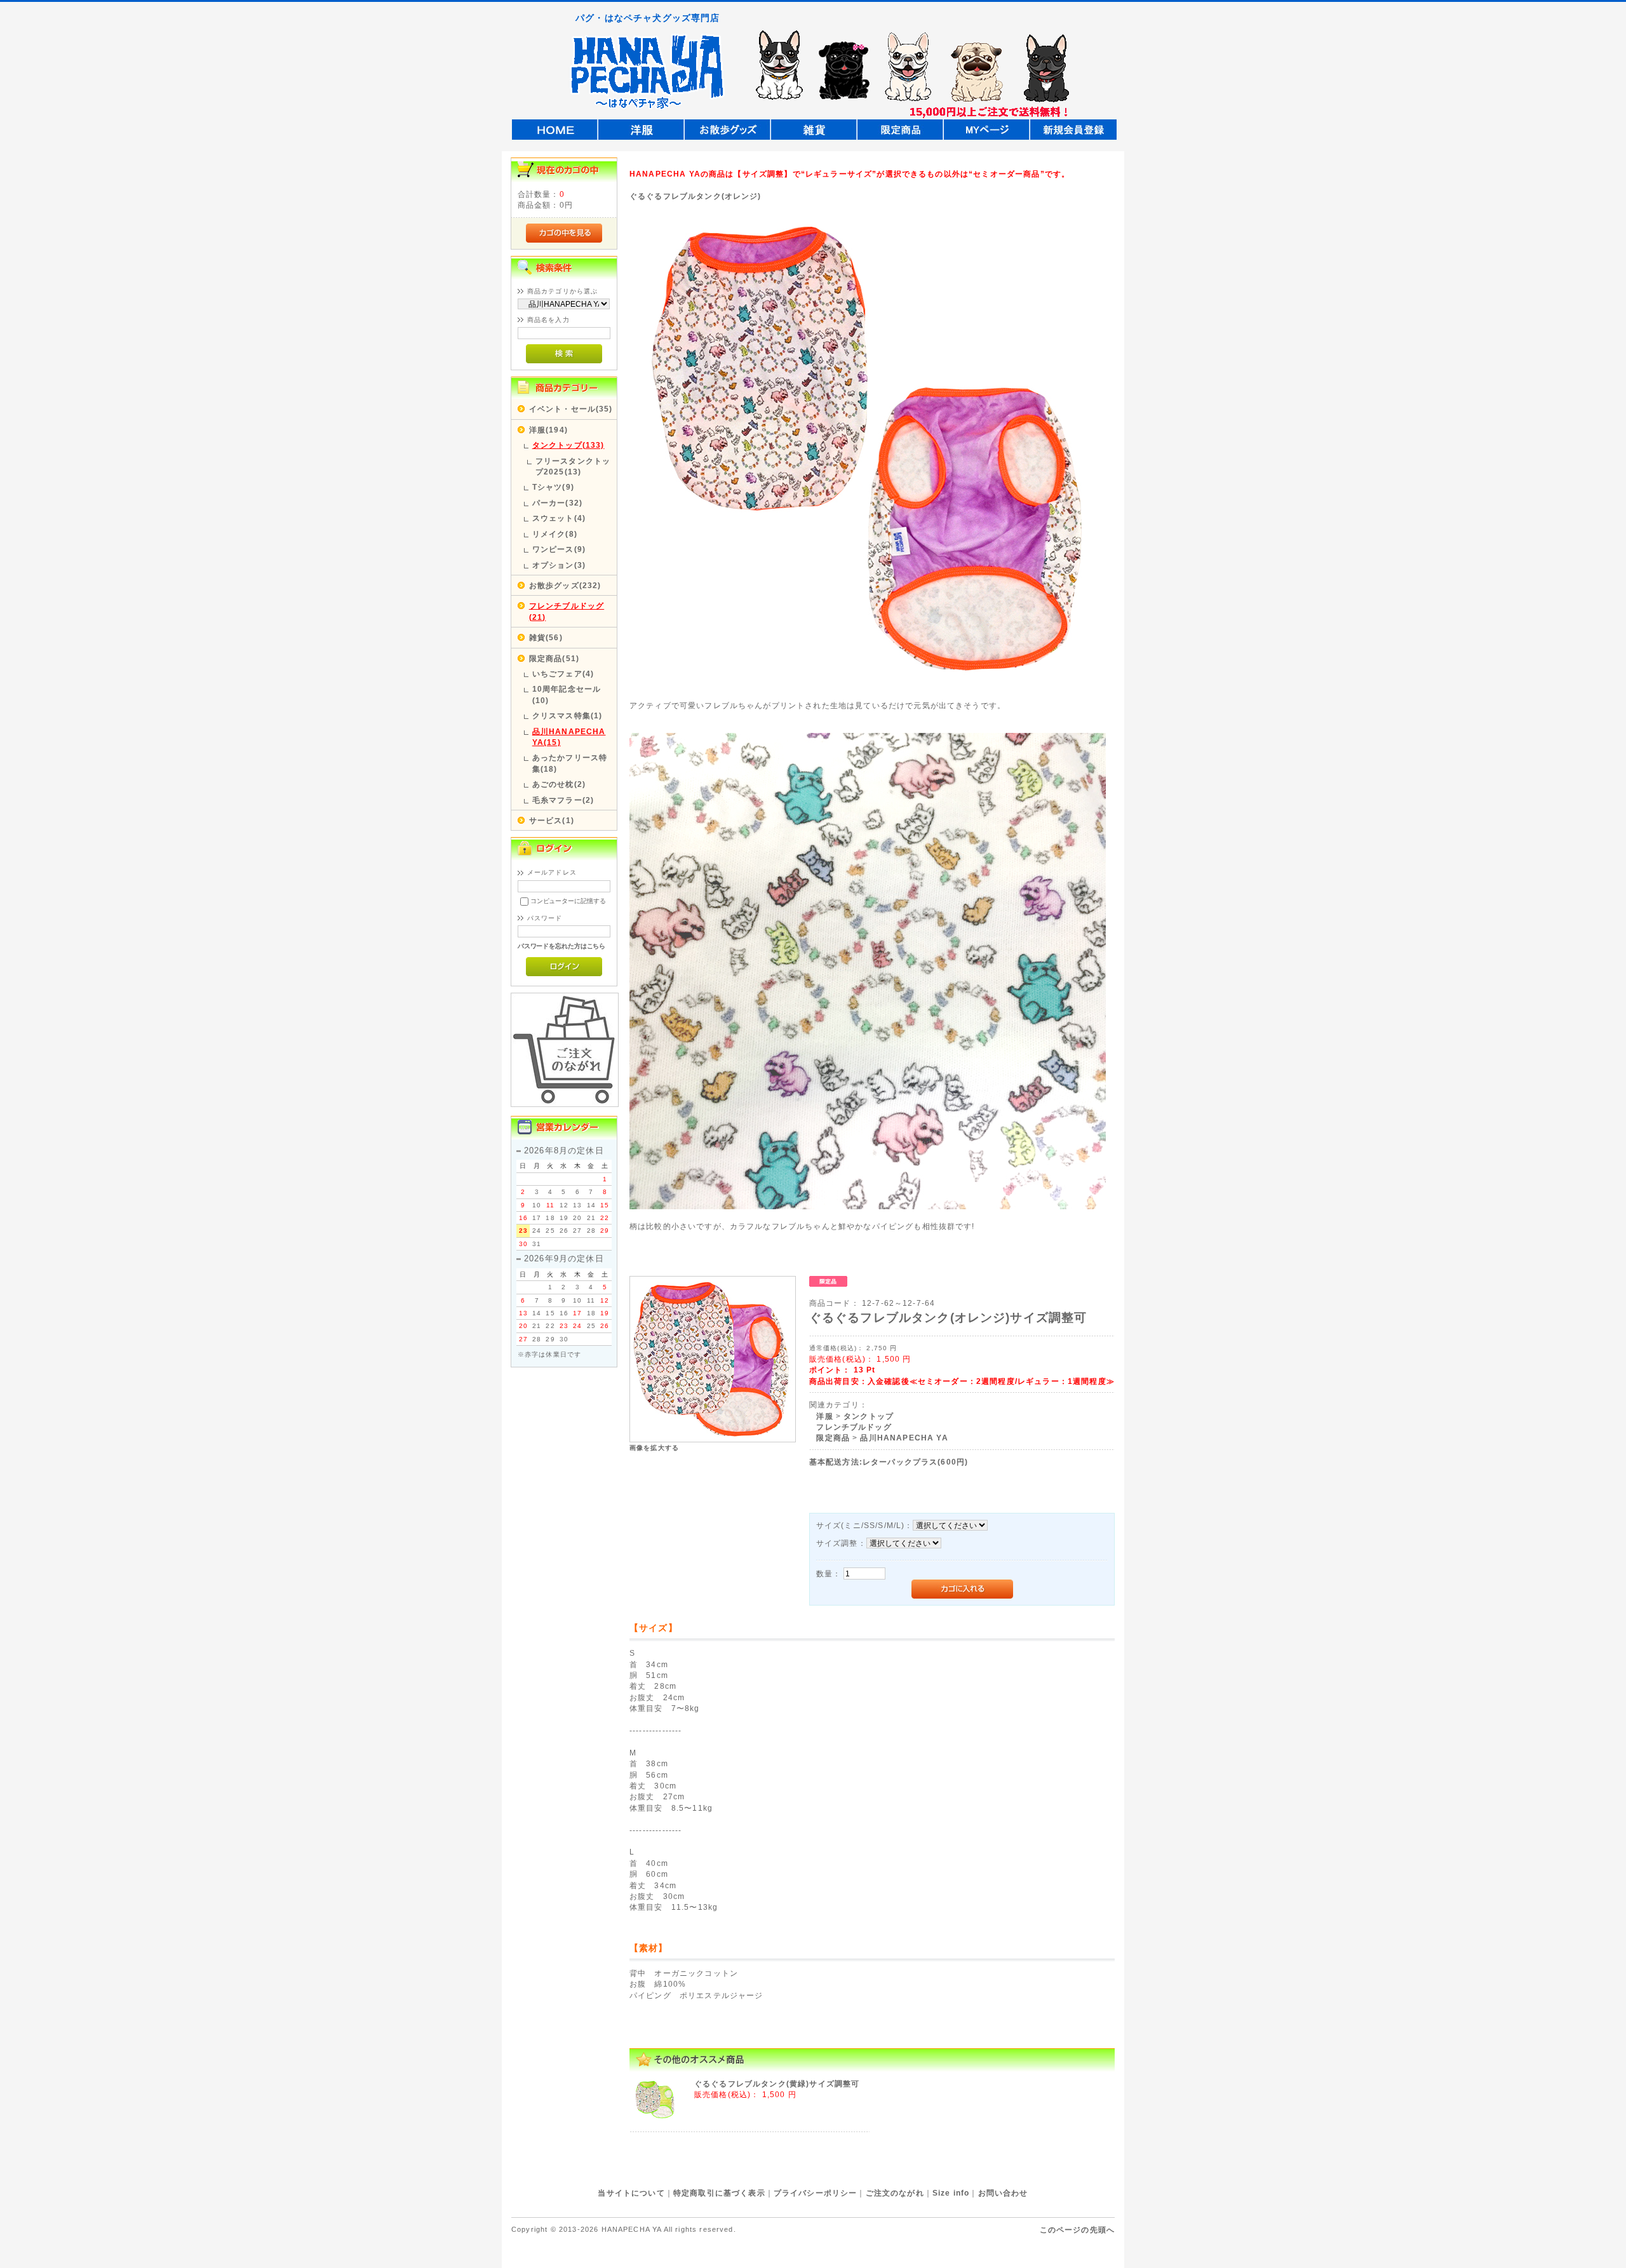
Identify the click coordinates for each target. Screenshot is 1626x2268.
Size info (951, 2193)
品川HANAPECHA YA (904, 1438)
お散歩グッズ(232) (565, 585)
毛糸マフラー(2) (563, 800)
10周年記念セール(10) (567, 694)
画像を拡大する (654, 1448)
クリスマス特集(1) (568, 715)
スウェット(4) (559, 518)
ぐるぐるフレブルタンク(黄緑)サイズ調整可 (777, 2083)
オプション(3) (559, 565)
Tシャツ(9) (553, 487)
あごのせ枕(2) (559, 784)
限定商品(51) (554, 658)
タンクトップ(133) (568, 445)
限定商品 (833, 1438)
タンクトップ (869, 1416)
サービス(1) (552, 820)
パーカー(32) (557, 503)
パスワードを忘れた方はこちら (562, 946)
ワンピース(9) (559, 549)
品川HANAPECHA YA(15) (569, 737)
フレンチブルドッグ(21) (567, 611)
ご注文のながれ (895, 2193)
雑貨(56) (546, 637)
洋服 (824, 1416)
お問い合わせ (1003, 2193)
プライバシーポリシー (816, 2193)
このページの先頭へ (1077, 2230)
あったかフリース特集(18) (570, 763)
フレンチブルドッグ (854, 1427)
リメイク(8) (555, 534)
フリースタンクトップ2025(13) (573, 466)
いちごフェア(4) (563, 674)
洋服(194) (548, 430)
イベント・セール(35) (571, 409)
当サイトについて (631, 2193)
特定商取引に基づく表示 (719, 2193)
